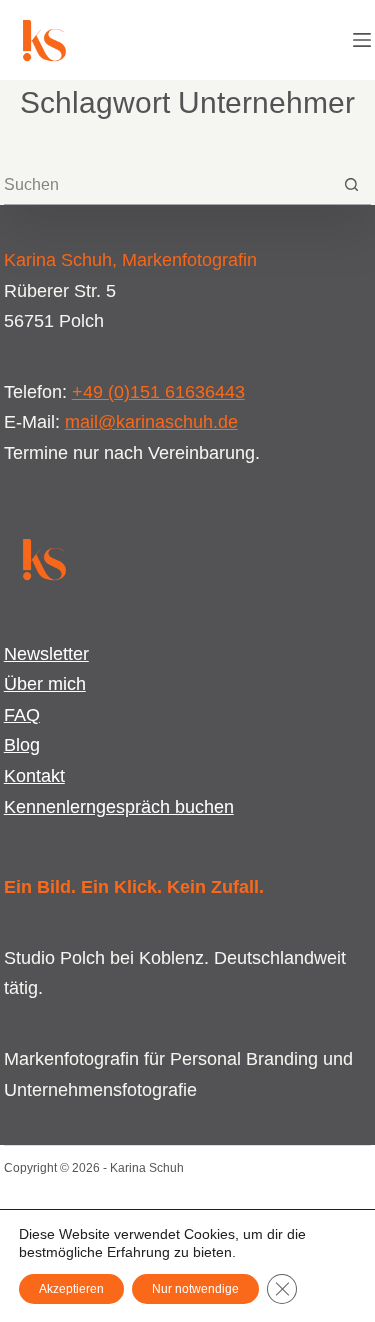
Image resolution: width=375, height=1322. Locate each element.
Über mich (45, 684)
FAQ (22, 715)
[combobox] (168, 185)
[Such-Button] (351, 184)
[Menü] (362, 40)
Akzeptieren (71, 1289)
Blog (22, 745)
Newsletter (46, 654)
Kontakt (34, 776)
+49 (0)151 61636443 (158, 392)
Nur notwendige (195, 1289)
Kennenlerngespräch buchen (119, 807)
